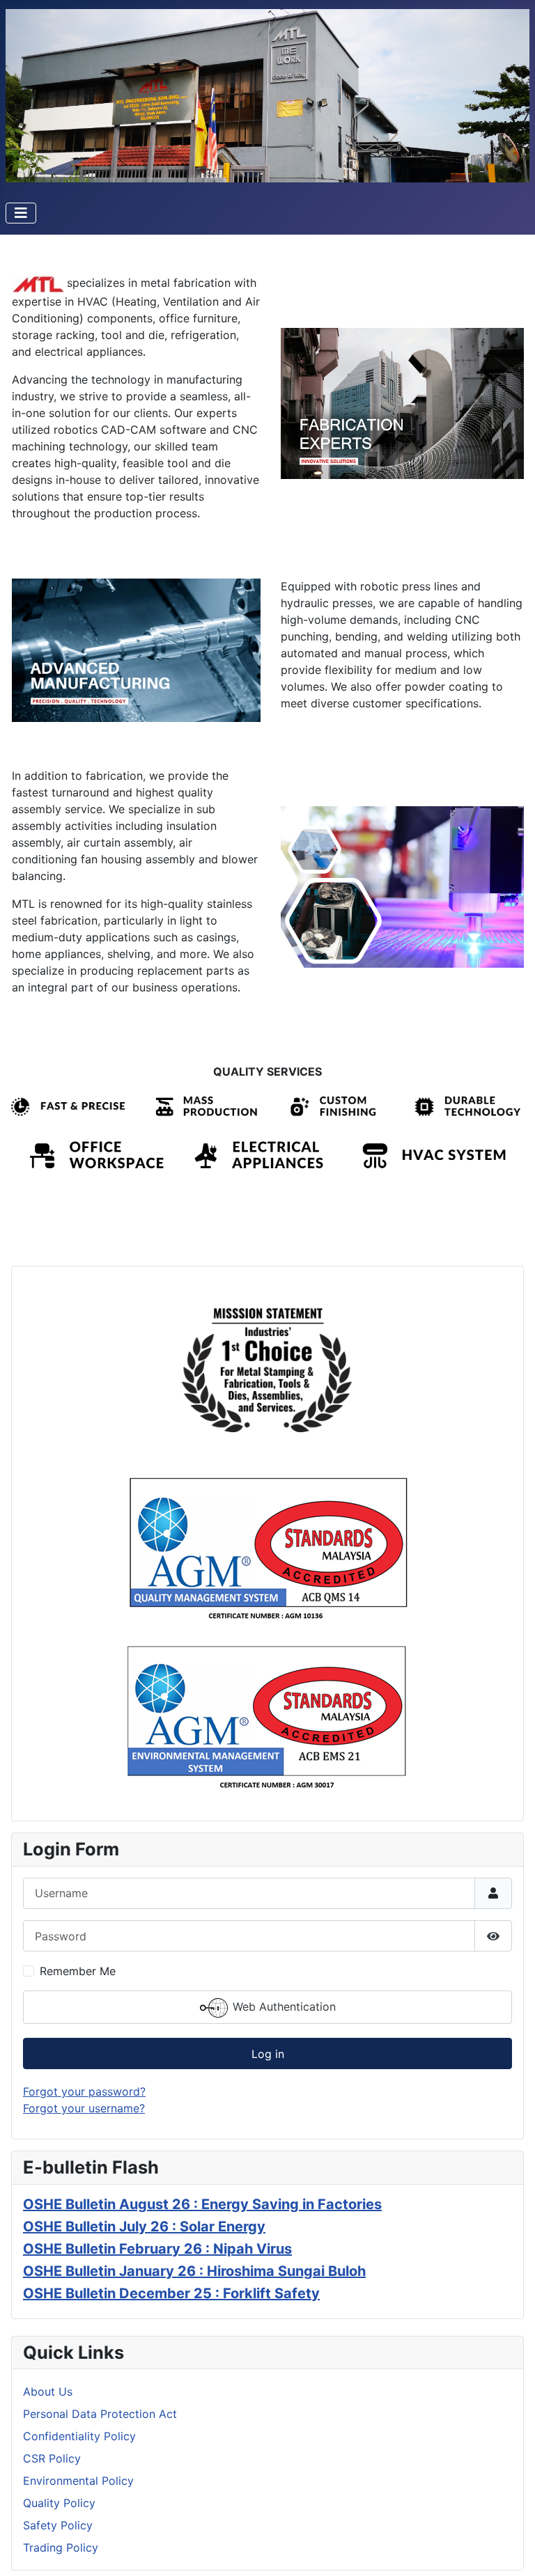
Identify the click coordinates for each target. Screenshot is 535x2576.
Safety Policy (58, 2525)
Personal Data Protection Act (100, 2414)
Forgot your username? (84, 2108)
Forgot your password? (84, 2091)
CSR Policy (52, 2458)
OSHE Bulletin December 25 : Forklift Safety (171, 2293)
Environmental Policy (78, 2481)
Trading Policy (61, 2547)
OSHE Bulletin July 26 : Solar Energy (144, 2226)
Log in (268, 2054)
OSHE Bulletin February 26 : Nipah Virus (157, 2249)
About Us (48, 2392)
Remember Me (78, 1971)
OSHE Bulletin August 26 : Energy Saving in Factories (202, 2204)
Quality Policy (59, 2503)
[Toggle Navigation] (21, 213)
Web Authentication (282, 2006)
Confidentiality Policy (79, 2436)
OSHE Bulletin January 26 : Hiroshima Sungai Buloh (194, 2271)
